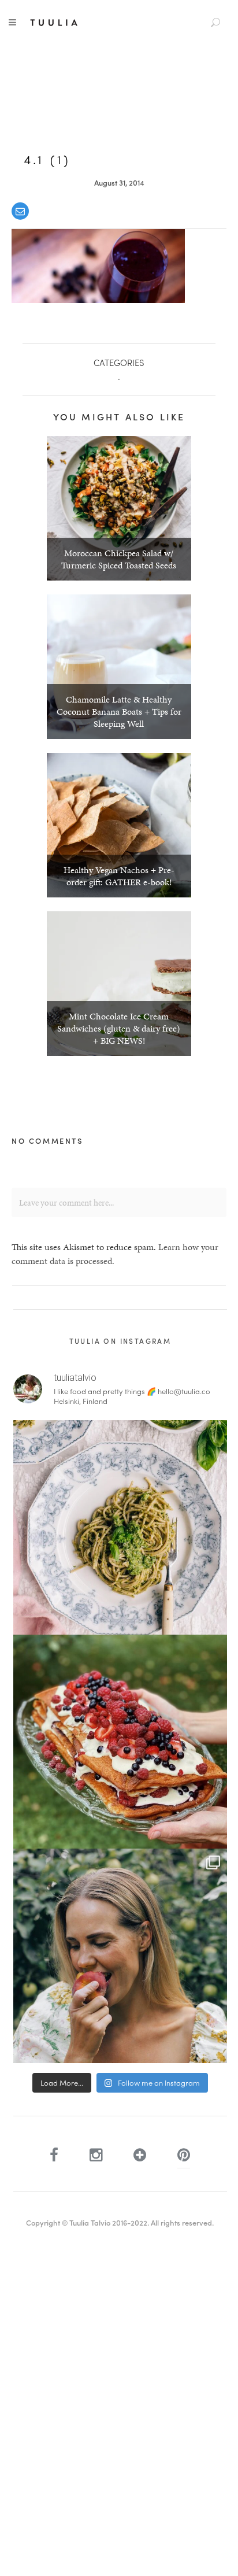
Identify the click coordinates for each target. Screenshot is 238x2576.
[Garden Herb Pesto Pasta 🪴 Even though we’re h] (120, 1527)
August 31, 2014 (119, 182)
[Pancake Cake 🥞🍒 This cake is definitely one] (120, 1742)
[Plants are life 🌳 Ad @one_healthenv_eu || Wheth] (120, 1956)
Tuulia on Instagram (120, 1341)
